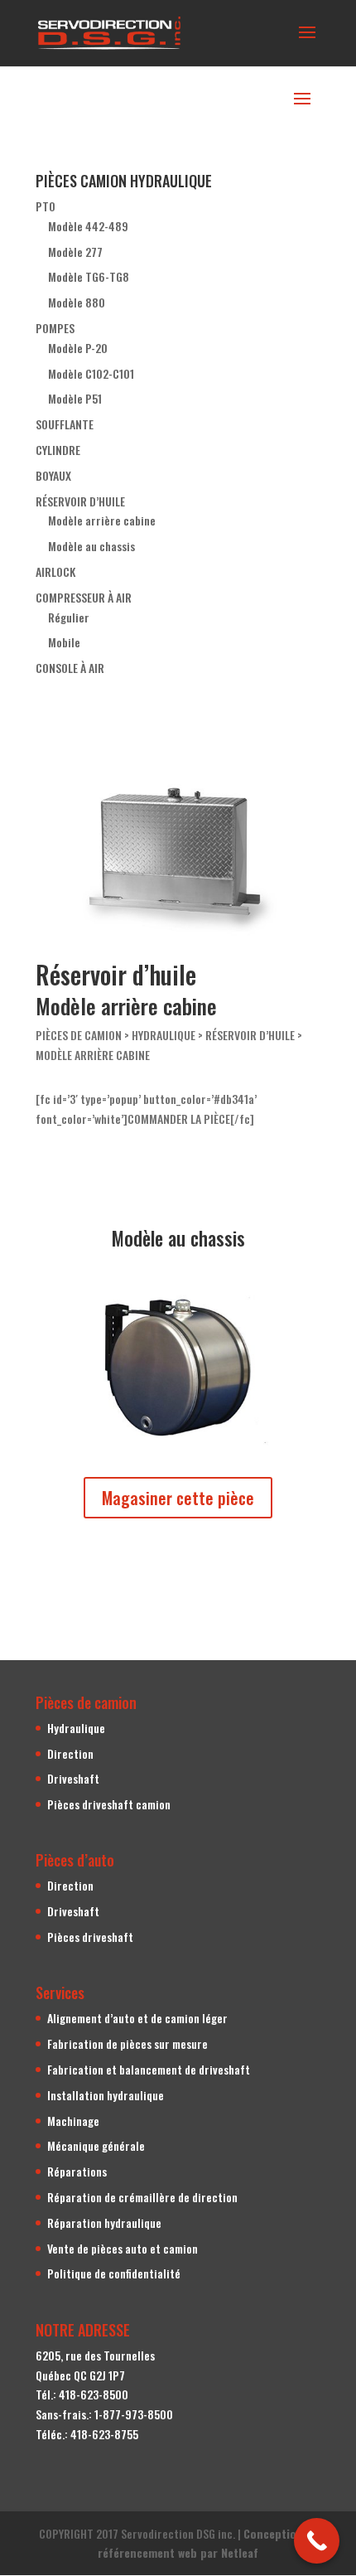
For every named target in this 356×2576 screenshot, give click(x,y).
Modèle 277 (75, 252)
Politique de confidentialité (114, 2273)
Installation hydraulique (106, 2095)
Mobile (64, 642)
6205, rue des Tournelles (95, 2355)
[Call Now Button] (317, 2541)
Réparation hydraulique (104, 2223)
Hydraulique (76, 1728)
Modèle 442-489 (88, 226)
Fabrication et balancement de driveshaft (149, 2069)
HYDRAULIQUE (164, 1035)
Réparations (77, 2171)
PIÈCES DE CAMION (79, 1035)
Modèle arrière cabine (102, 520)
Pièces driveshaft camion (109, 1804)
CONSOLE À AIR (70, 668)
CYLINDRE (58, 450)
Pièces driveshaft (90, 1937)
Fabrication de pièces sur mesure (127, 2043)
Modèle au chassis (91, 546)
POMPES (55, 328)
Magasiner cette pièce (178, 1498)
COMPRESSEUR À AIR (84, 597)
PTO (46, 206)
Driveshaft (73, 1778)
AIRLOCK (55, 571)
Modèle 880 (77, 302)
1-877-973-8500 (134, 2414)
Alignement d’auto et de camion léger (137, 2018)
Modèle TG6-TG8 (89, 276)
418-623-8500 (94, 2394)
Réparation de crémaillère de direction (142, 2197)
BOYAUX (53, 475)
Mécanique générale (96, 2145)
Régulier (69, 617)
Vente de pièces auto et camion (123, 2248)
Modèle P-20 (78, 348)
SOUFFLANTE (65, 424)
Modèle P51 (75, 398)
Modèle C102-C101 (91, 373)
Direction (70, 1753)
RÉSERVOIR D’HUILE (80, 501)
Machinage (73, 2121)
